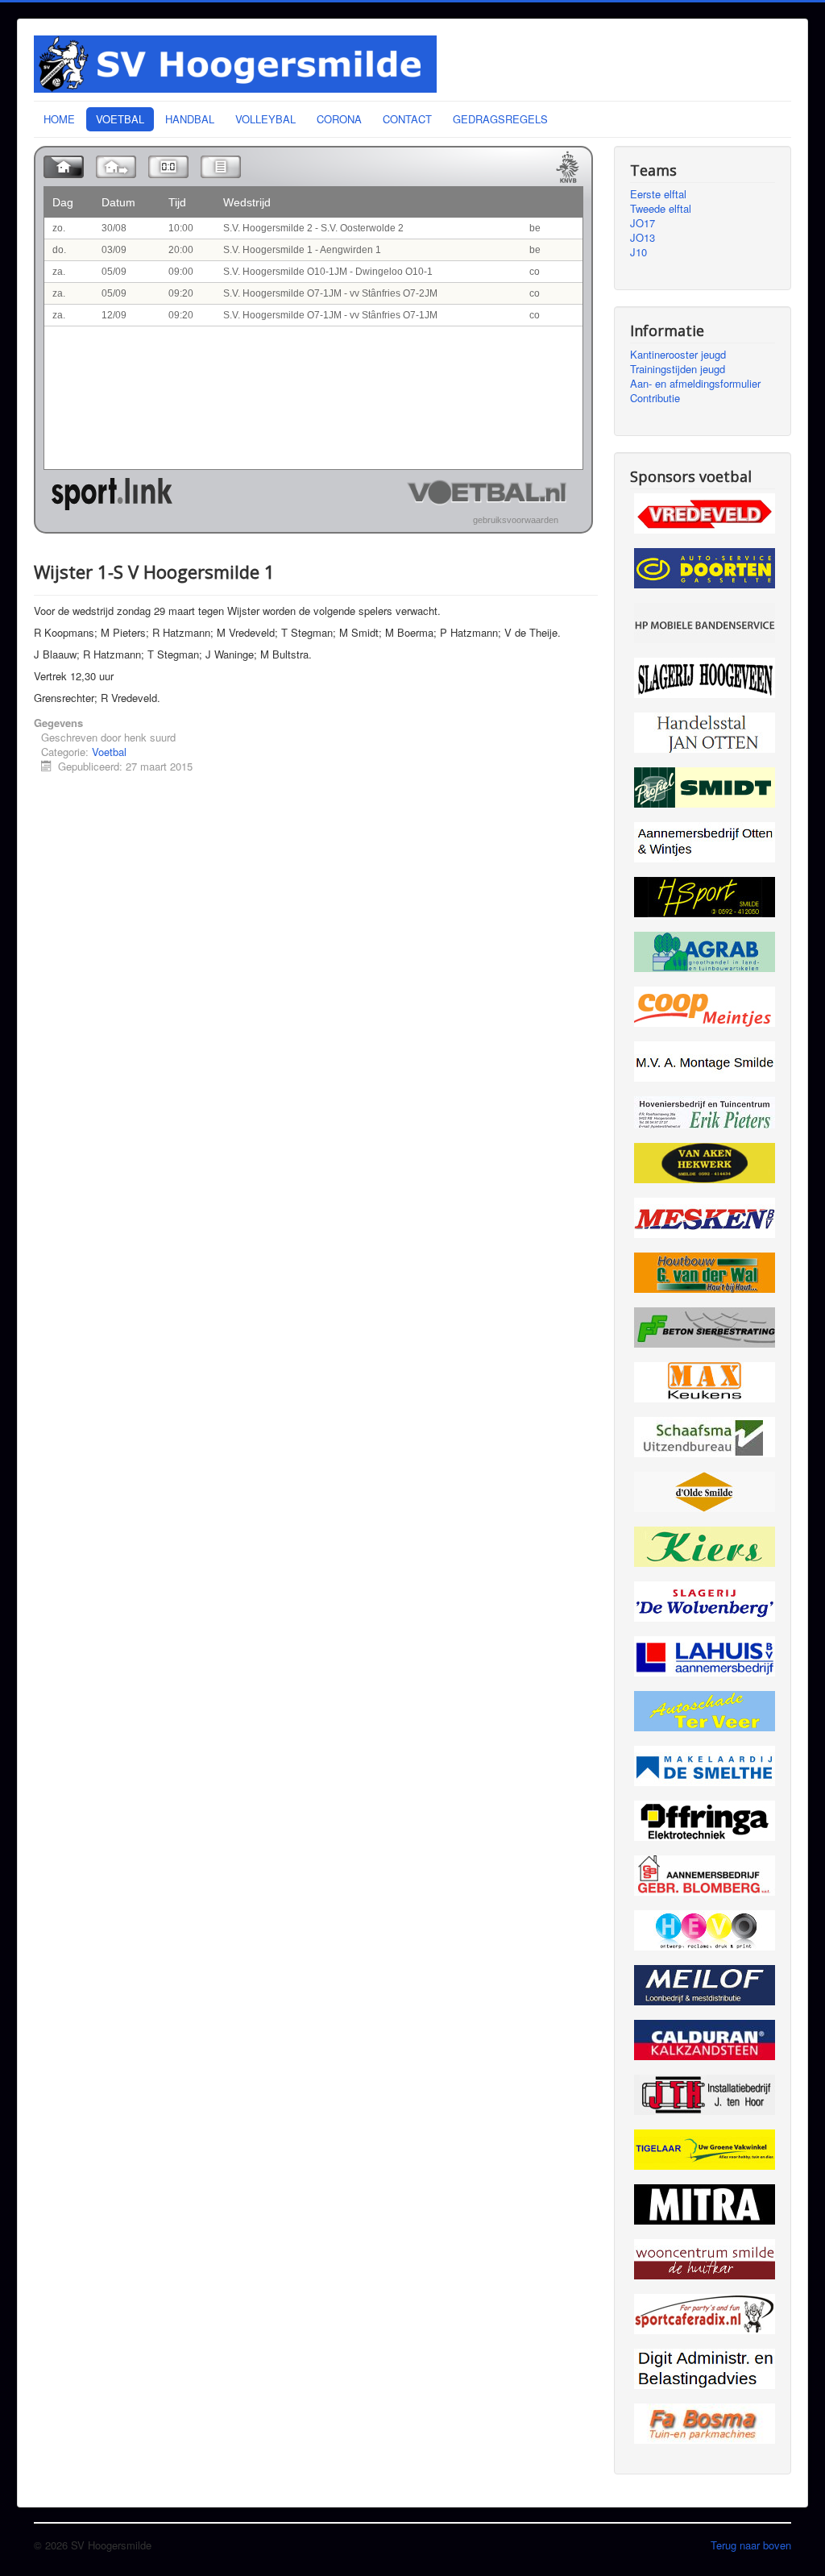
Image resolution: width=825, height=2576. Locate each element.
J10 (638, 252)
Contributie (655, 398)
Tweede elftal (661, 209)
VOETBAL (120, 119)
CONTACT (407, 119)
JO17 (643, 223)
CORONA (339, 119)
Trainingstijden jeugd (678, 369)
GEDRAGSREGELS (500, 119)
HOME (59, 119)
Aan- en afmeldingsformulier (695, 384)
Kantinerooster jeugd (678, 355)
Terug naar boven (751, 2545)
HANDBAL (190, 119)
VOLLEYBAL (265, 119)
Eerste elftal (658, 194)
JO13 (643, 238)
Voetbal (109, 752)
